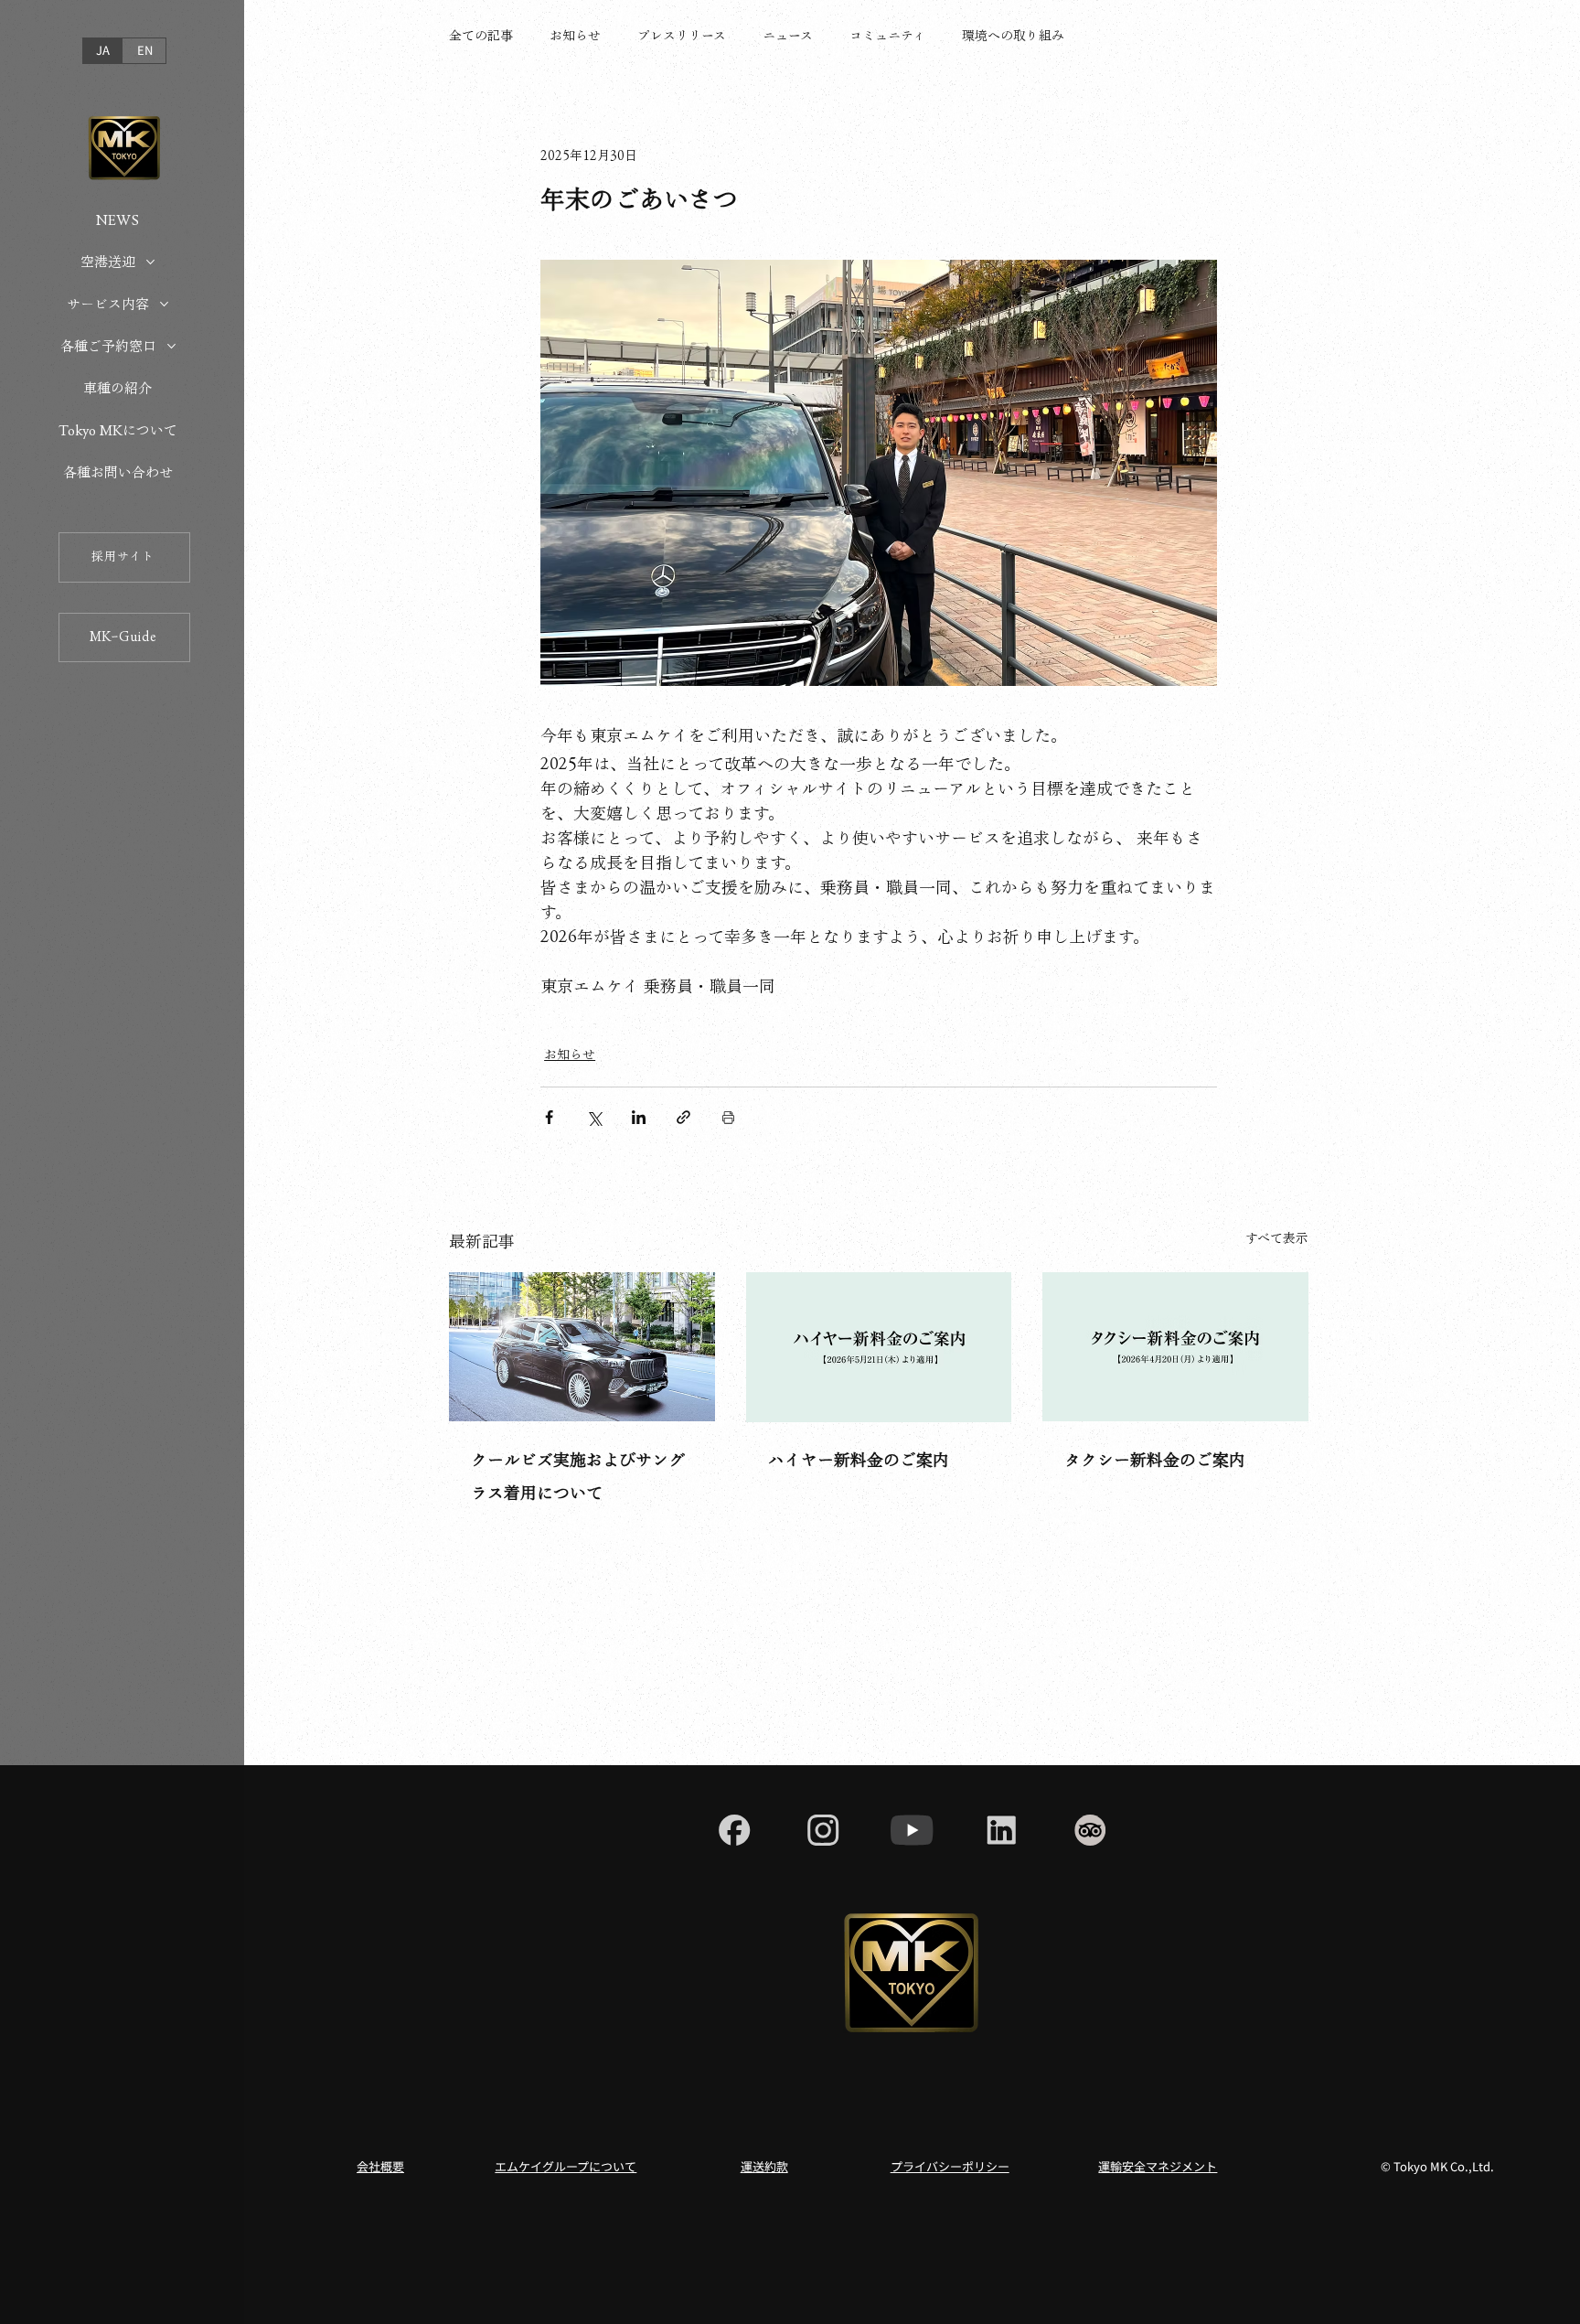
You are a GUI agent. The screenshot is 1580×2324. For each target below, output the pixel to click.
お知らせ (575, 36)
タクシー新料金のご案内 (1155, 1460)
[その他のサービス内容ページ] (164, 304)
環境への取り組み (1013, 36)
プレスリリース (682, 36)
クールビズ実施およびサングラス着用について (578, 1476)
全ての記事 (481, 36)
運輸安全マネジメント (1158, 2166)
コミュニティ (887, 36)
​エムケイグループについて (566, 2166)
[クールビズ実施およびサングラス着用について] (582, 1347)
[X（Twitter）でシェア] (594, 1117)
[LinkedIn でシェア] (639, 1117)
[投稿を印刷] (728, 1117)
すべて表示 (1277, 1238)
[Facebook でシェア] (549, 1117)
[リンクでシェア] (683, 1117)
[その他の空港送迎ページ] (150, 262)
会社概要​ (380, 2166)
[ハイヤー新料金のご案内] (879, 1347)
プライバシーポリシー (950, 2166)
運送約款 (764, 2166)
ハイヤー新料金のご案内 (859, 1460)
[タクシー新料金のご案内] (1175, 1347)
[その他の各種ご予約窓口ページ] (171, 346)
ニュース (788, 36)
